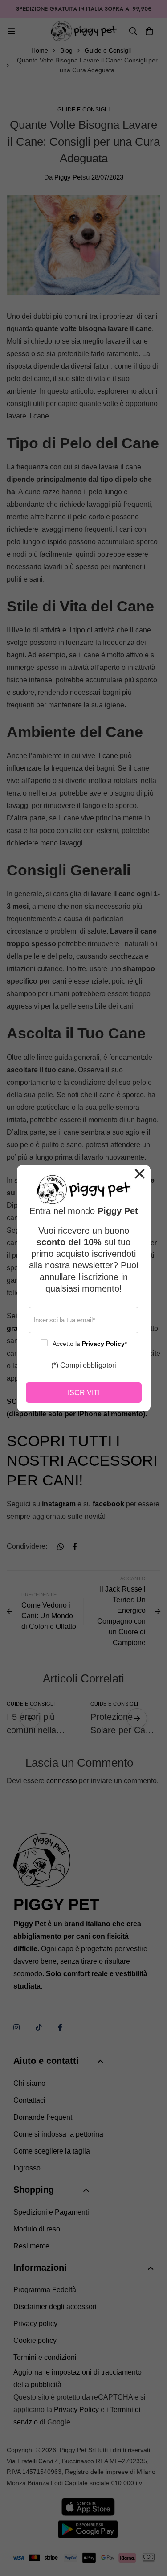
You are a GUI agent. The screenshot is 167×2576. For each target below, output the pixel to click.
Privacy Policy (103, 1344)
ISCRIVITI (84, 1393)
